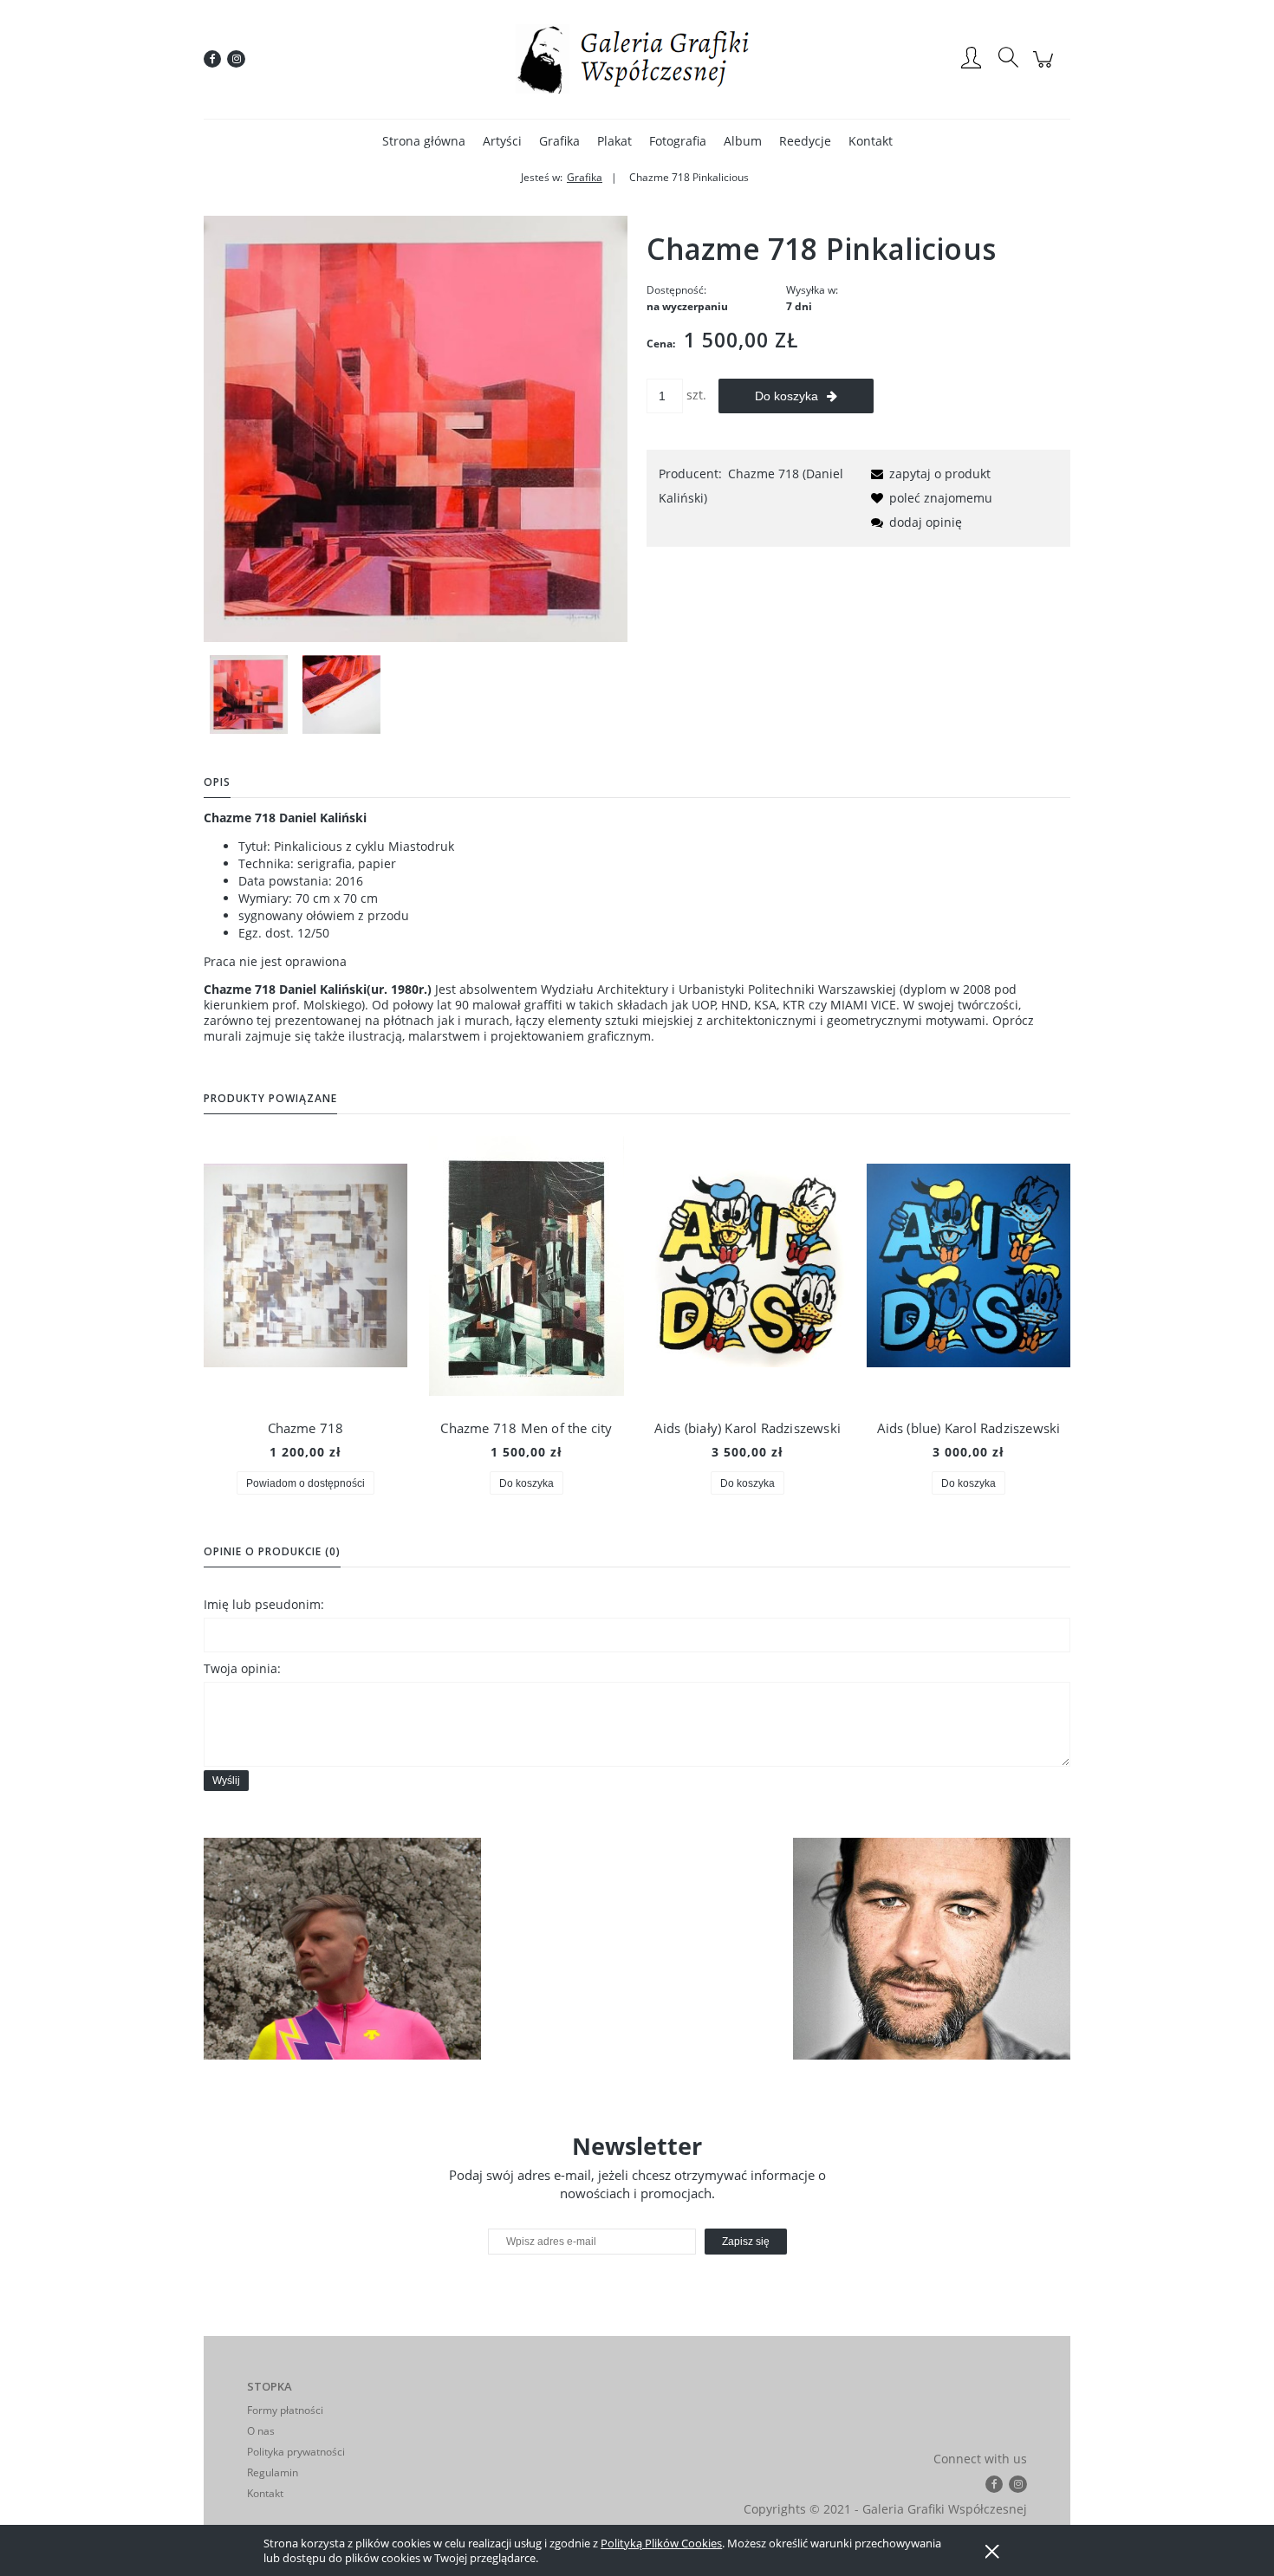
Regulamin (273, 2472)
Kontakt (265, 2493)
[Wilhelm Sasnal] (932, 1949)
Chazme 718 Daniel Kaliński (285, 818)
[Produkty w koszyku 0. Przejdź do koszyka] (1046, 68)
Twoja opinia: (242, 1668)
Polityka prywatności (296, 2452)
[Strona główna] (637, 59)
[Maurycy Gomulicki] (342, 1949)
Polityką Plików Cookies (661, 2543)
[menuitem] (424, 141)
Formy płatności (285, 2410)
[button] (928, 474)
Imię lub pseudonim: (264, 1604)
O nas (261, 2431)
